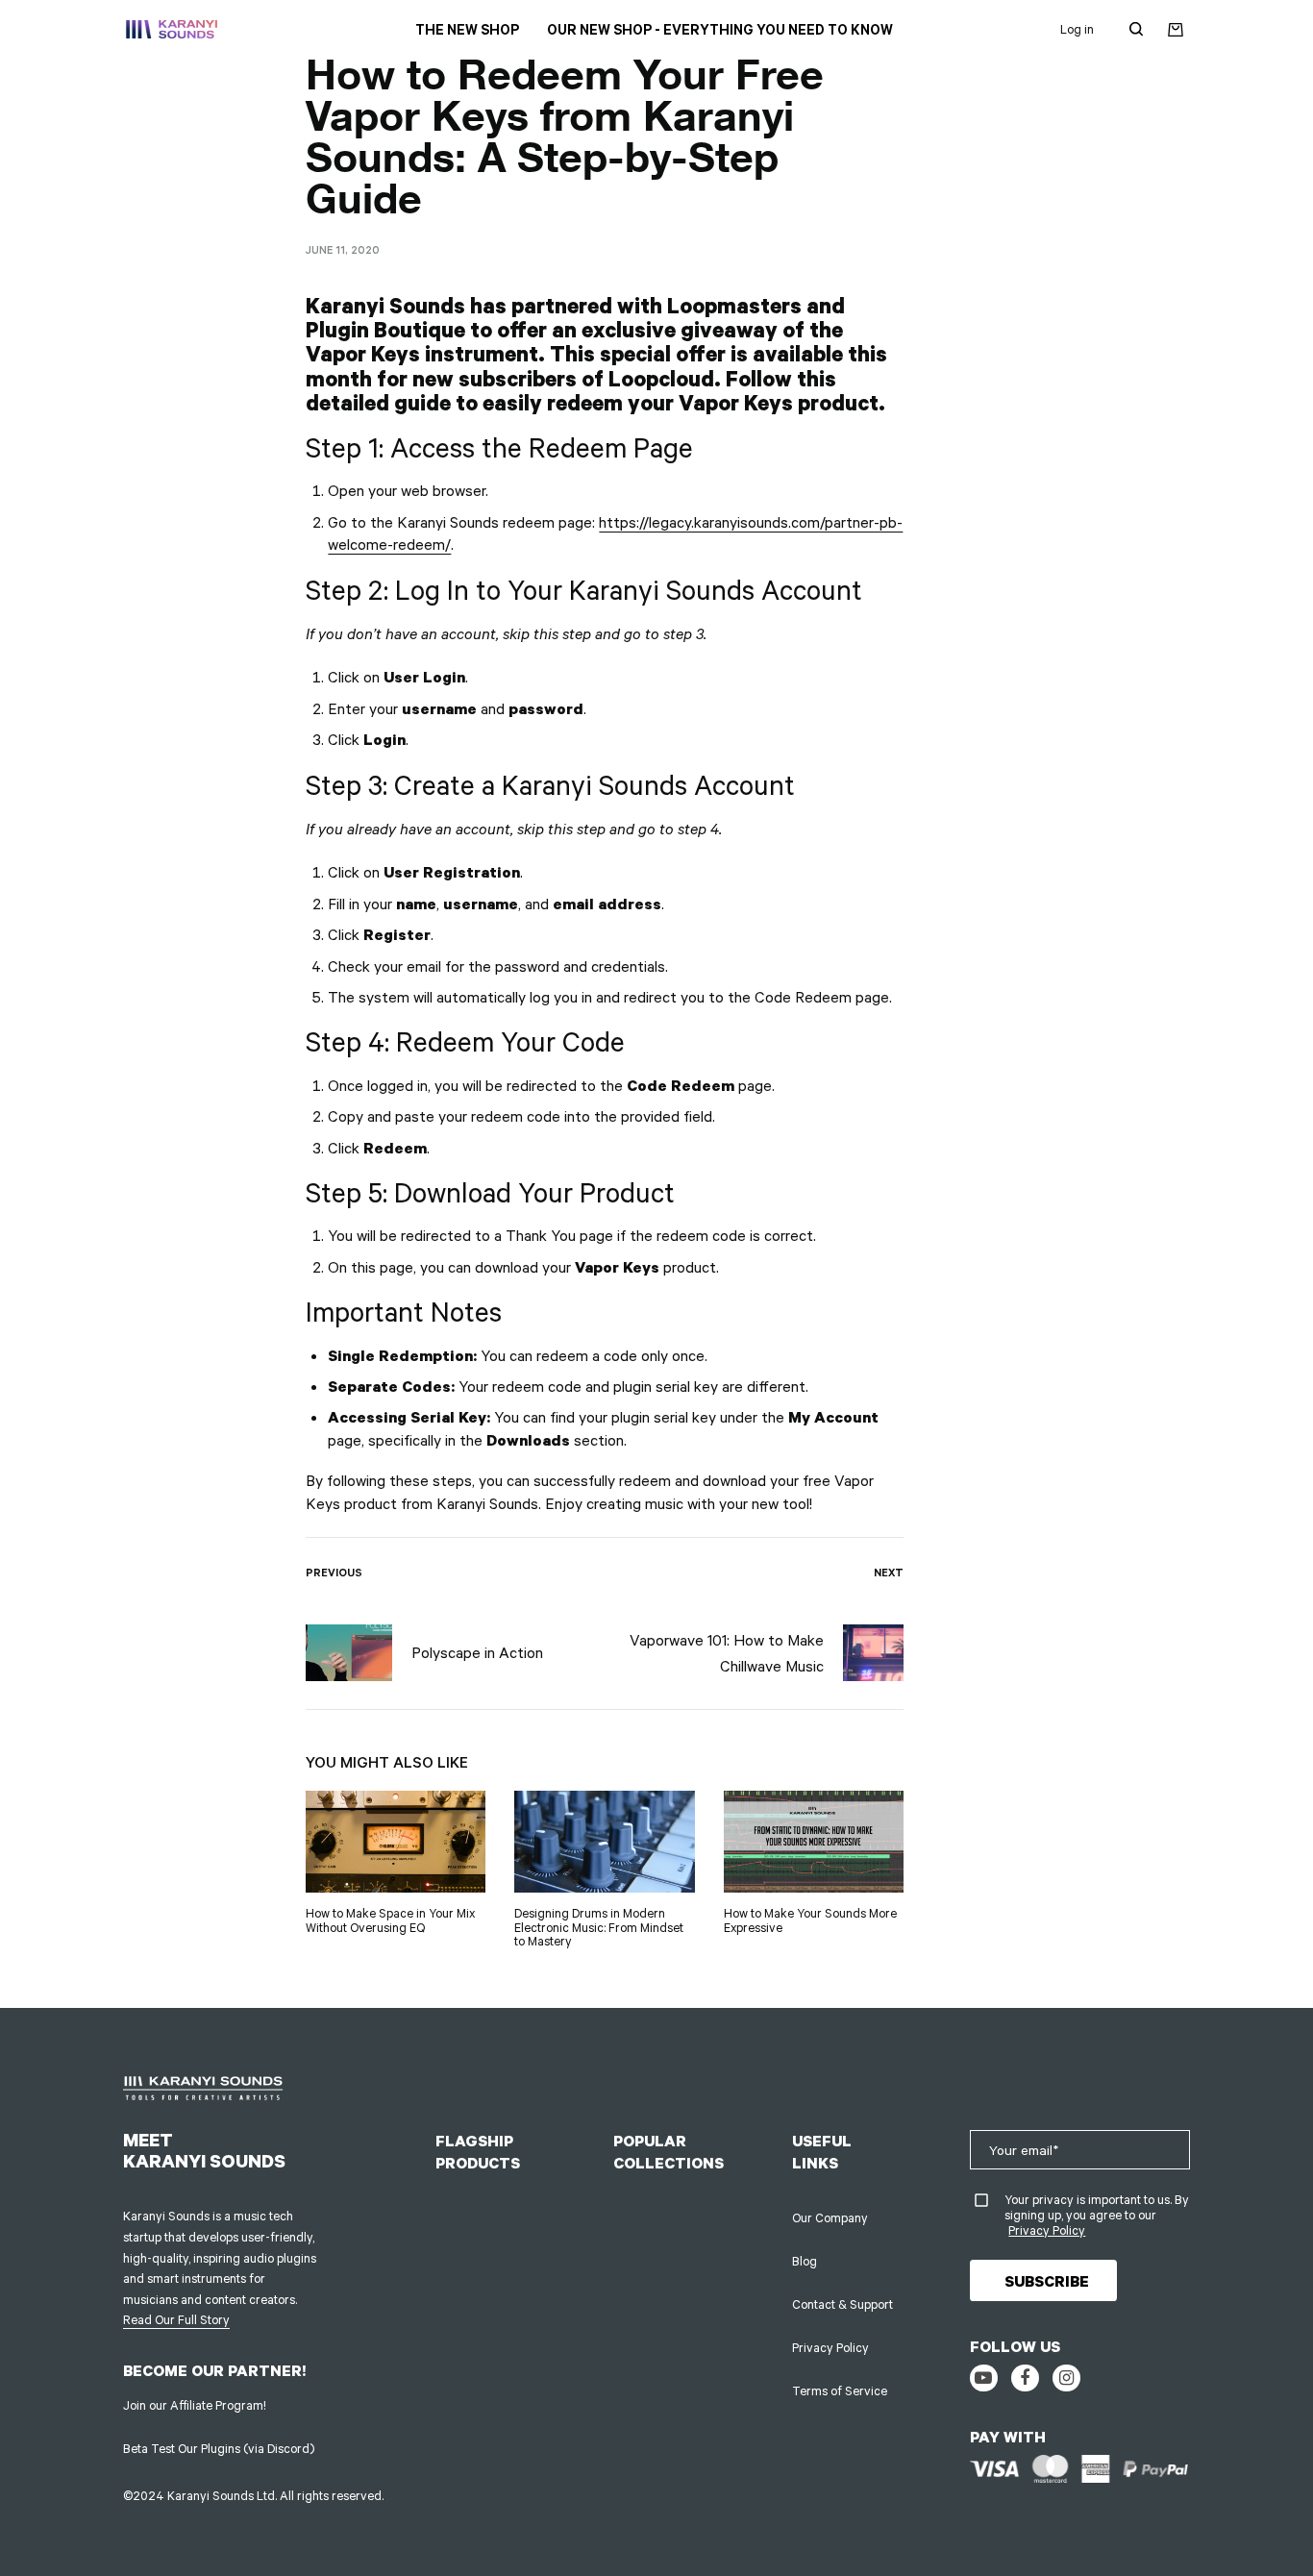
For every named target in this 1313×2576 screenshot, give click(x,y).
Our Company (830, 2217)
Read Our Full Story (176, 2319)
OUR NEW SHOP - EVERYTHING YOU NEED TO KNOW (720, 29)
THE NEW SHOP (467, 29)
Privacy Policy (830, 2347)
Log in (1077, 29)
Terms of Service (840, 2390)
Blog (805, 2261)
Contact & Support (842, 2304)
